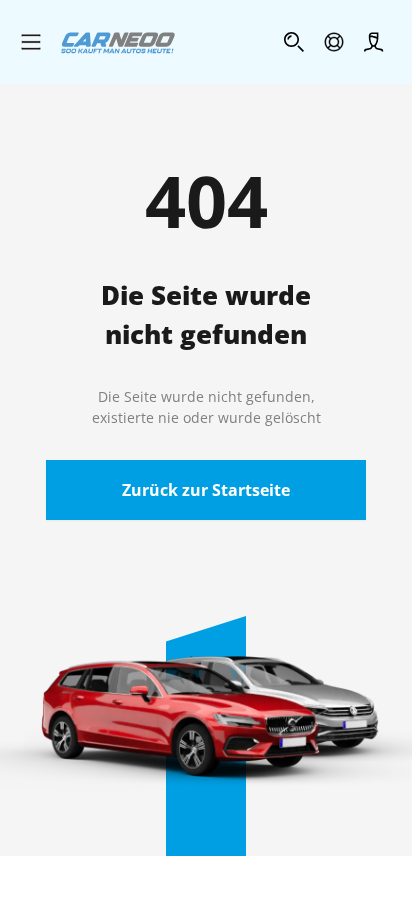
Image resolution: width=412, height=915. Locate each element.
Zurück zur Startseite (206, 490)
